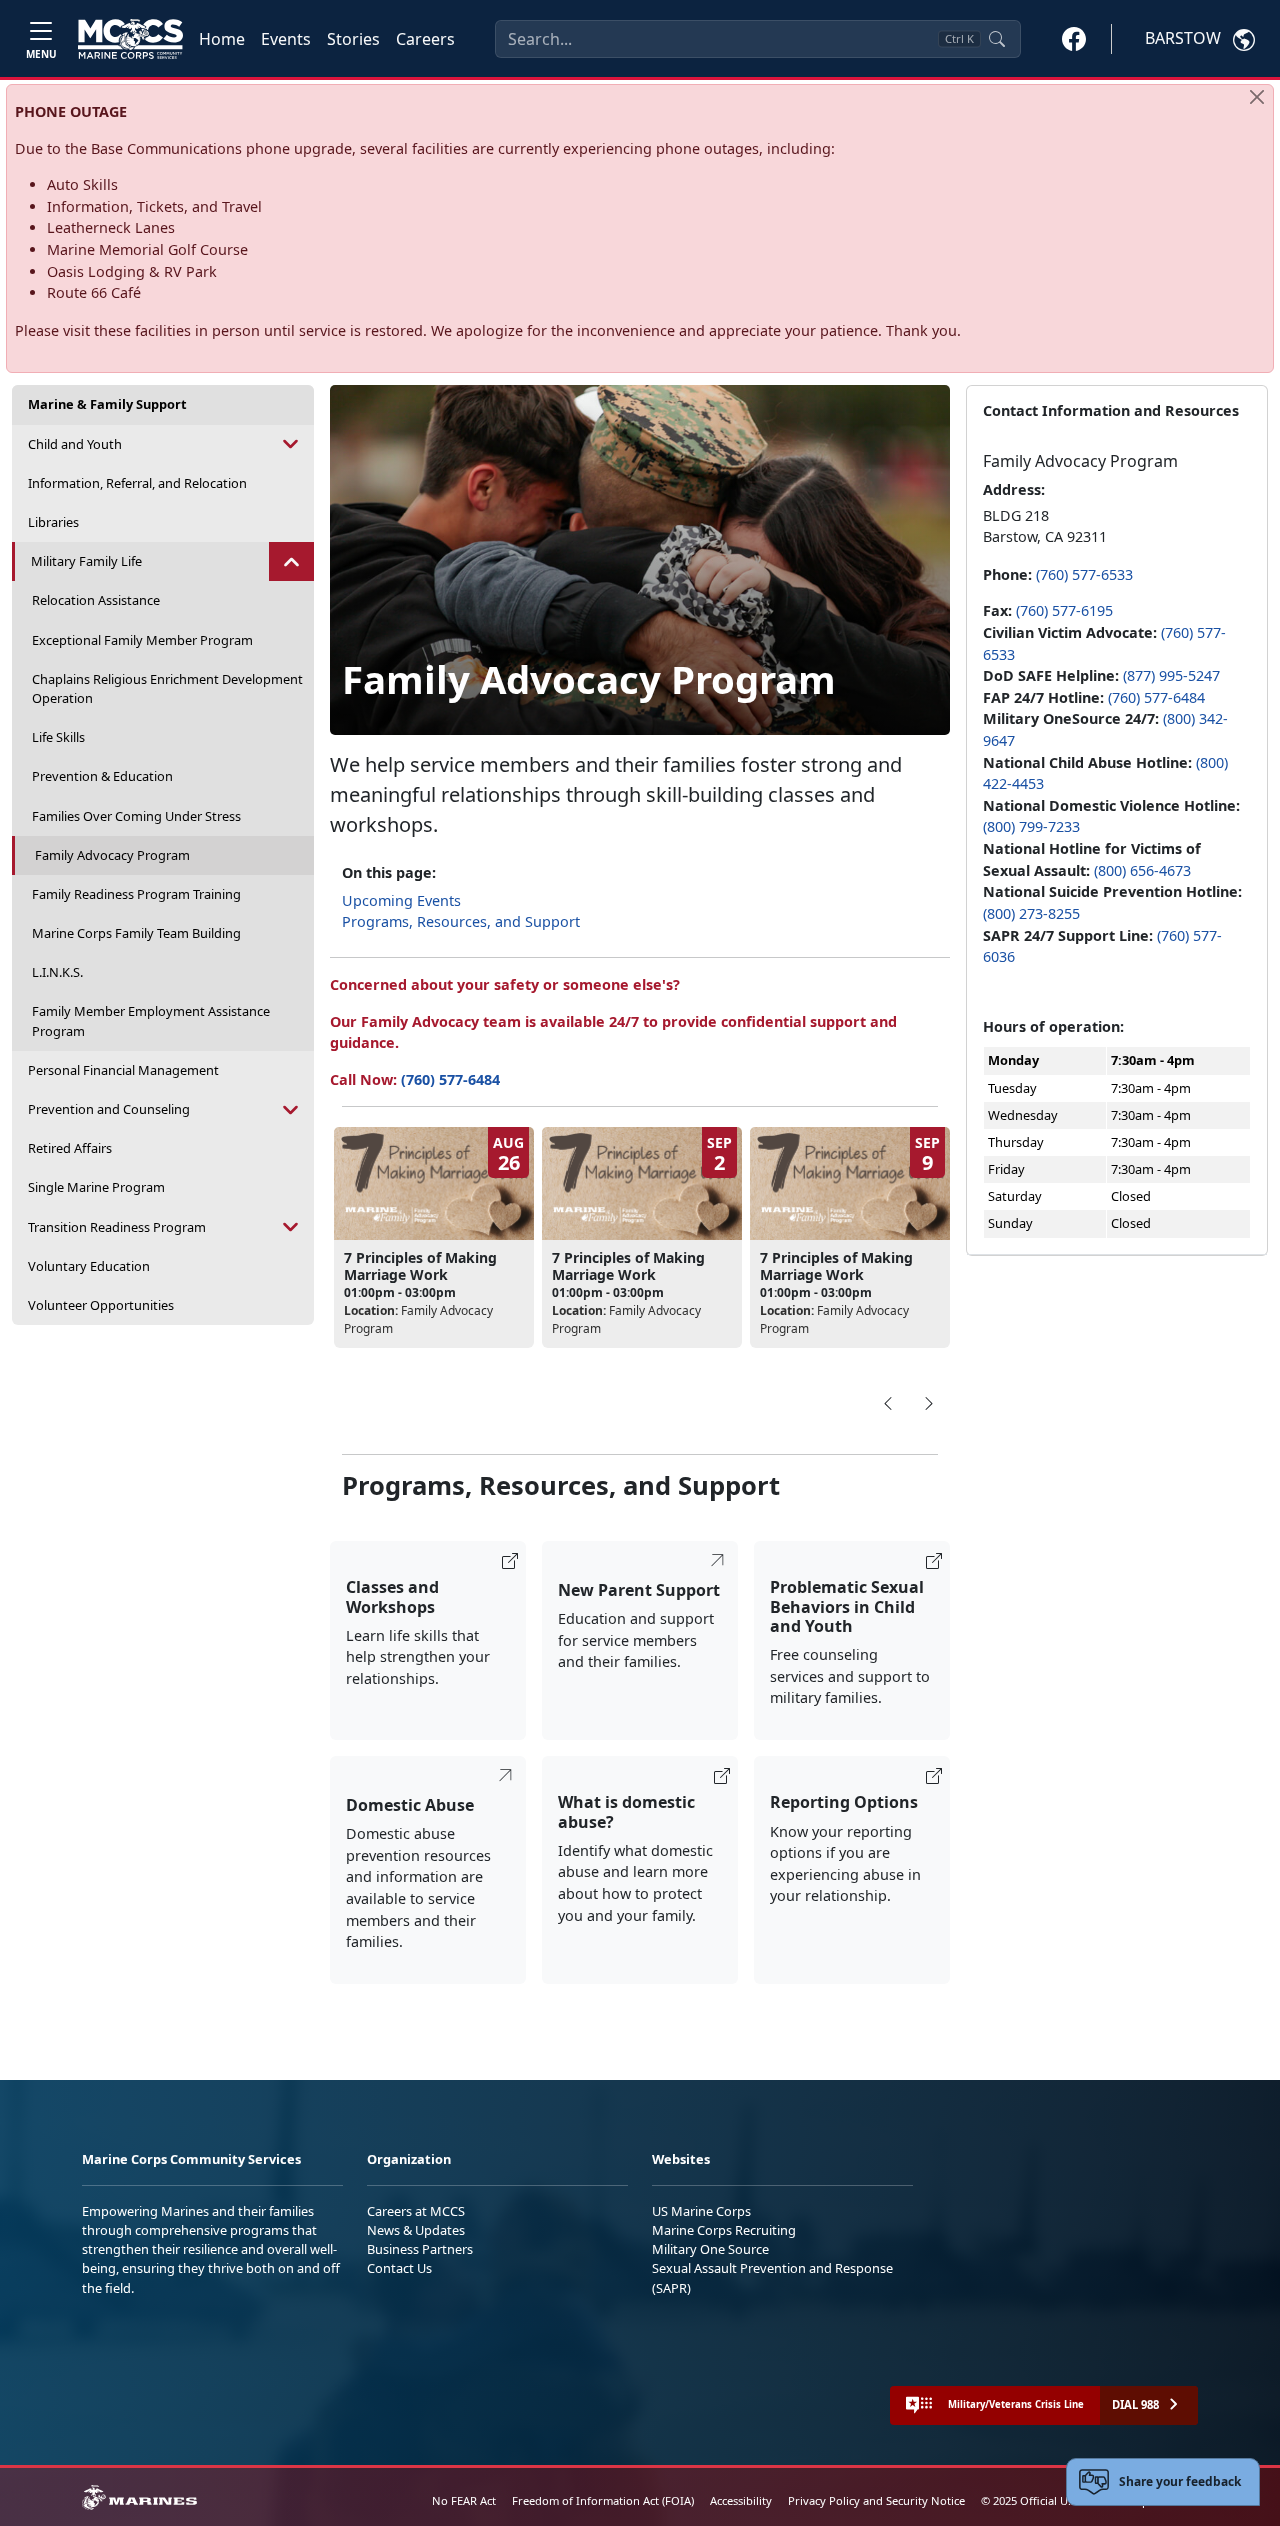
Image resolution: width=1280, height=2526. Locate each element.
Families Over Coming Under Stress (136, 816)
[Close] (1257, 97)
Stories (353, 39)
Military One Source (710, 2249)
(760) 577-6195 (1064, 610)
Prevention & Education (102, 776)
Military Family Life (86, 561)
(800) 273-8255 (1031, 913)
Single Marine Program (96, 1187)
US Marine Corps (701, 2211)
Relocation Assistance (96, 600)
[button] (1074, 38)
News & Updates (416, 2230)
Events (286, 39)
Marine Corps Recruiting (724, 2230)
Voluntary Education (89, 1266)
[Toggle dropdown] (291, 444)
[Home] (130, 39)
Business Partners (420, 2249)
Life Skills (58, 737)
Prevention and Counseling (109, 1109)
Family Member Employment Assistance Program (151, 1020)
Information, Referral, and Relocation (137, 483)
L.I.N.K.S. (57, 972)
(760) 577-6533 (1084, 574)
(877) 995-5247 (1171, 675)
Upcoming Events (401, 900)
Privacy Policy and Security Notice (876, 2500)
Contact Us (399, 2268)
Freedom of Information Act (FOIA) (603, 2500)
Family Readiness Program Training (136, 894)
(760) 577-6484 (450, 1079)
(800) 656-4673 (1142, 870)
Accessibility (741, 2500)
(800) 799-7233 (1031, 826)
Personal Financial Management (123, 1070)
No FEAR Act (464, 2500)
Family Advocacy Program (112, 855)
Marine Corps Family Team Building (136, 933)
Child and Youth (75, 444)
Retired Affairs (70, 1148)
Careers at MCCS (416, 2211)
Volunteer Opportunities (101, 1305)
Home (222, 39)
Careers (425, 39)
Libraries (53, 522)
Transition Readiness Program (117, 1227)
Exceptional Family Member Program (142, 640)
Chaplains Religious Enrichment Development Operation (167, 688)
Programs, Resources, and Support (461, 921)
